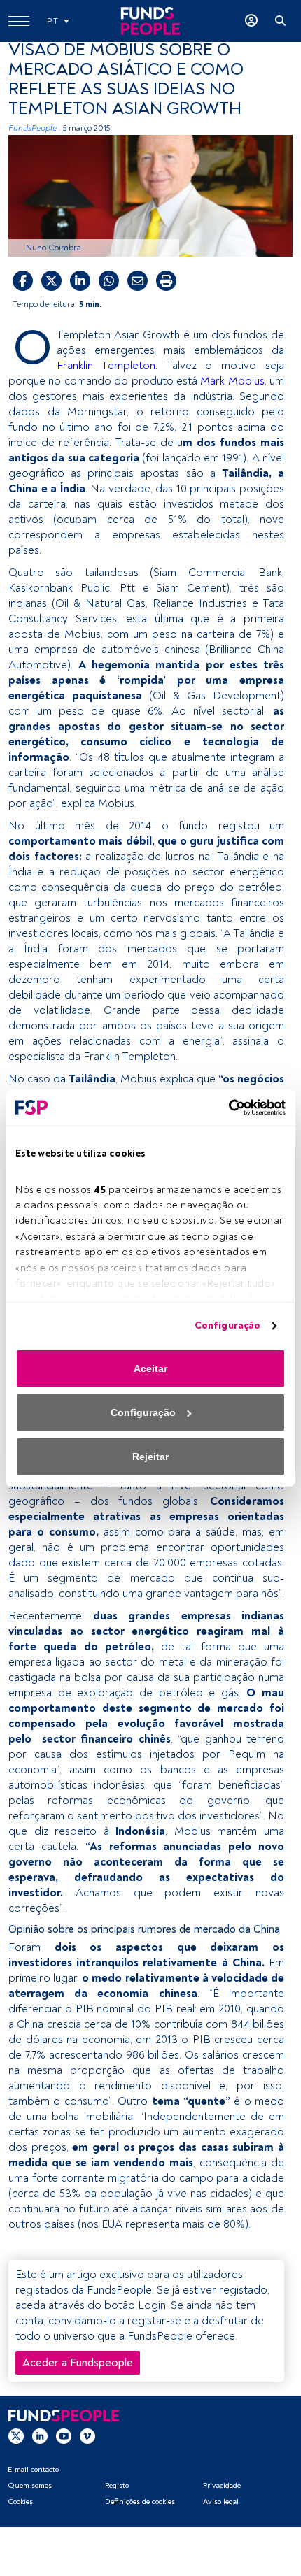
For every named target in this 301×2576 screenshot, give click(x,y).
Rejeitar (150, 1457)
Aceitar (150, 1368)
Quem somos (30, 2485)
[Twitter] (16, 2436)
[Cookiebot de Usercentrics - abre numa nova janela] (224, 1108)
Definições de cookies (140, 2502)
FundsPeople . (35, 128)
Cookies (20, 2502)
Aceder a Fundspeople (78, 2363)
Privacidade (222, 2485)
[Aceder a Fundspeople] (251, 21)
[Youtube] (64, 2436)
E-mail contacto (33, 2469)
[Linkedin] (40, 2436)
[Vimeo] (87, 2436)
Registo (117, 2485)
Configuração (227, 1325)
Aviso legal (221, 2502)
